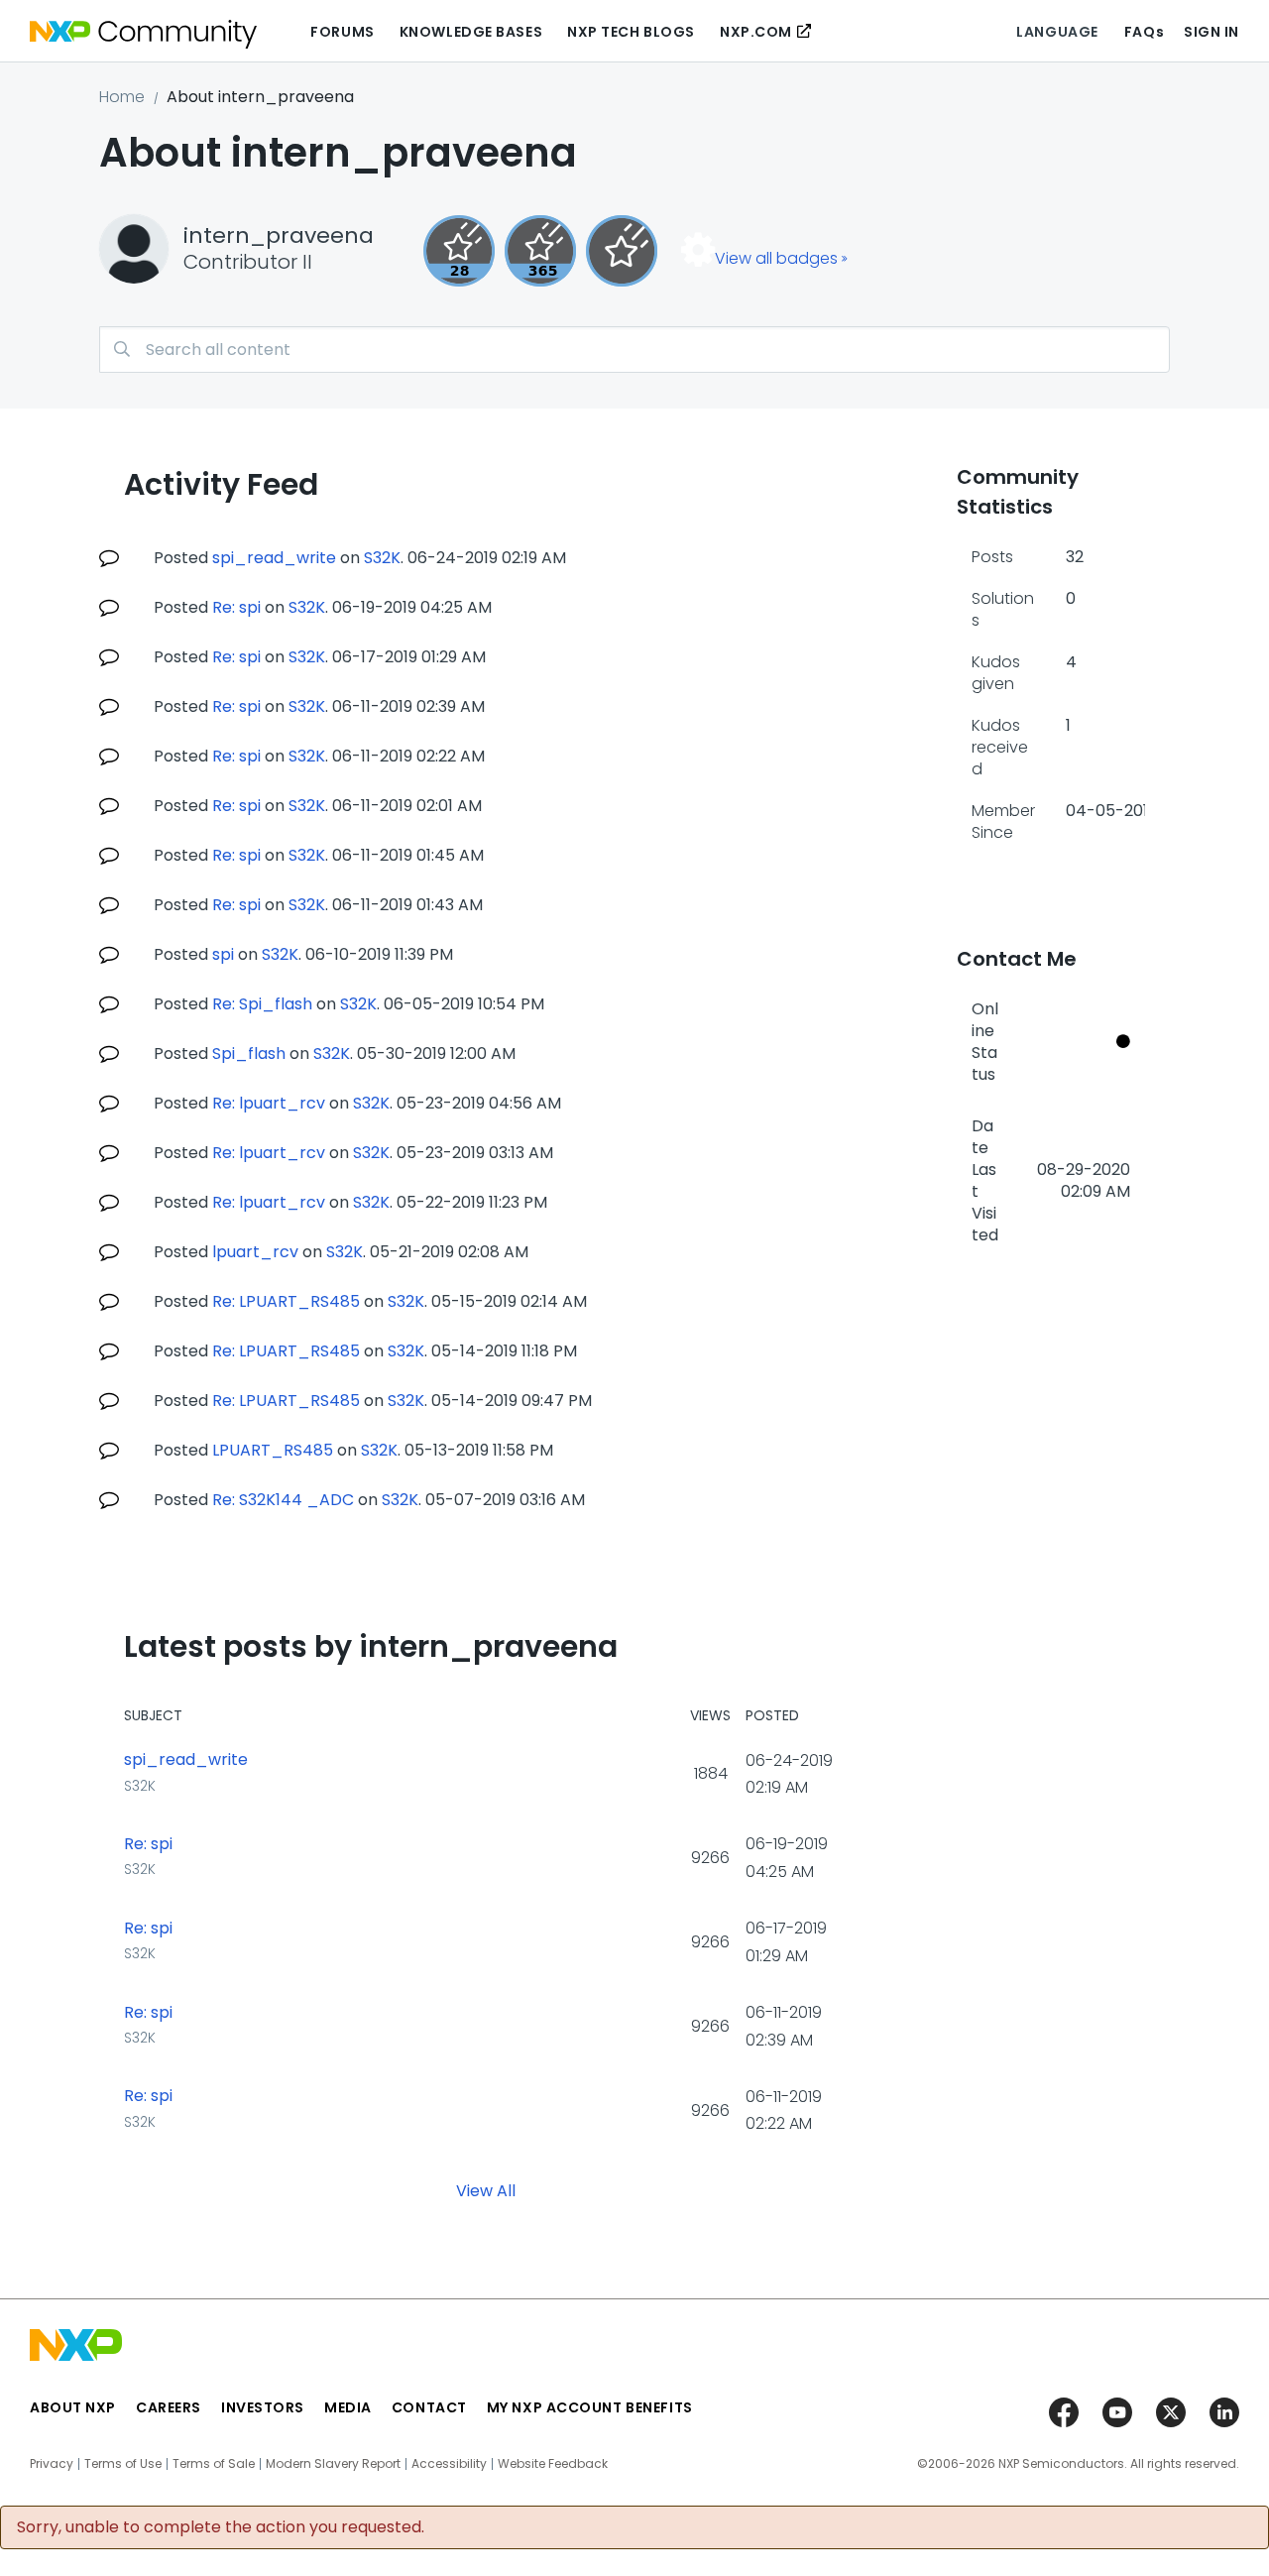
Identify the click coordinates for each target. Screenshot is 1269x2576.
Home (122, 97)
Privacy (52, 2464)
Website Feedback (553, 2464)
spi (223, 954)
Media (348, 2407)
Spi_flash (249, 1054)
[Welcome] (622, 251)
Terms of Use (123, 2464)
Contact (429, 2407)
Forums (342, 32)
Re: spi (236, 607)
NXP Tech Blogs (631, 32)
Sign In (1211, 32)
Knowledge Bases (471, 32)
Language (1057, 32)
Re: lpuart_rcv (269, 1103)
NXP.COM (756, 32)
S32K (382, 558)
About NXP (73, 2407)
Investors (263, 2407)
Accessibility (449, 2464)
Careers (169, 2407)
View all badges (776, 258)
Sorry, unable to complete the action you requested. (221, 2527)
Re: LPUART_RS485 (286, 1301)
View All (486, 2191)
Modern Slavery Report (333, 2464)
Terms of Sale (214, 2464)
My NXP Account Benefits (590, 2407)
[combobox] (634, 350)
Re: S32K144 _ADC (283, 1500)
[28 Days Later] (459, 251)
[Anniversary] (540, 251)
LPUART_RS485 (273, 1450)
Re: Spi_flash (262, 1004)
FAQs (1144, 32)
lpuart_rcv (255, 1252)
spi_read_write (274, 558)
